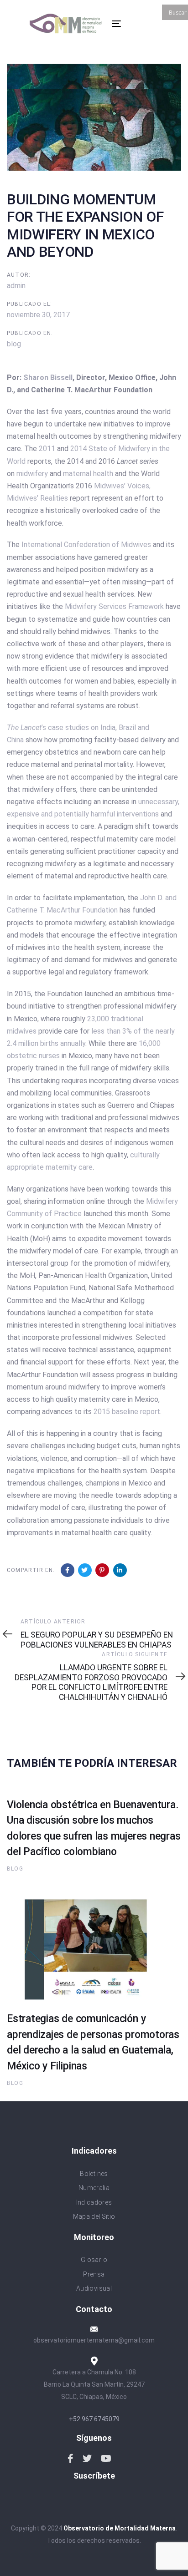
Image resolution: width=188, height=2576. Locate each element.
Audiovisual (94, 2288)
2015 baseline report (127, 1412)
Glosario (94, 2260)
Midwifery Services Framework (114, 606)
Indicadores (94, 2202)
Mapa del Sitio (94, 2216)
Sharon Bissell (48, 378)
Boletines (94, 2174)
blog (14, 344)
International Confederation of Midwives (86, 545)
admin (16, 286)
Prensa (94, 2274)
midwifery (32, 474)
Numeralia (94, 2188)
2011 (47, 449)
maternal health (88, 474)
